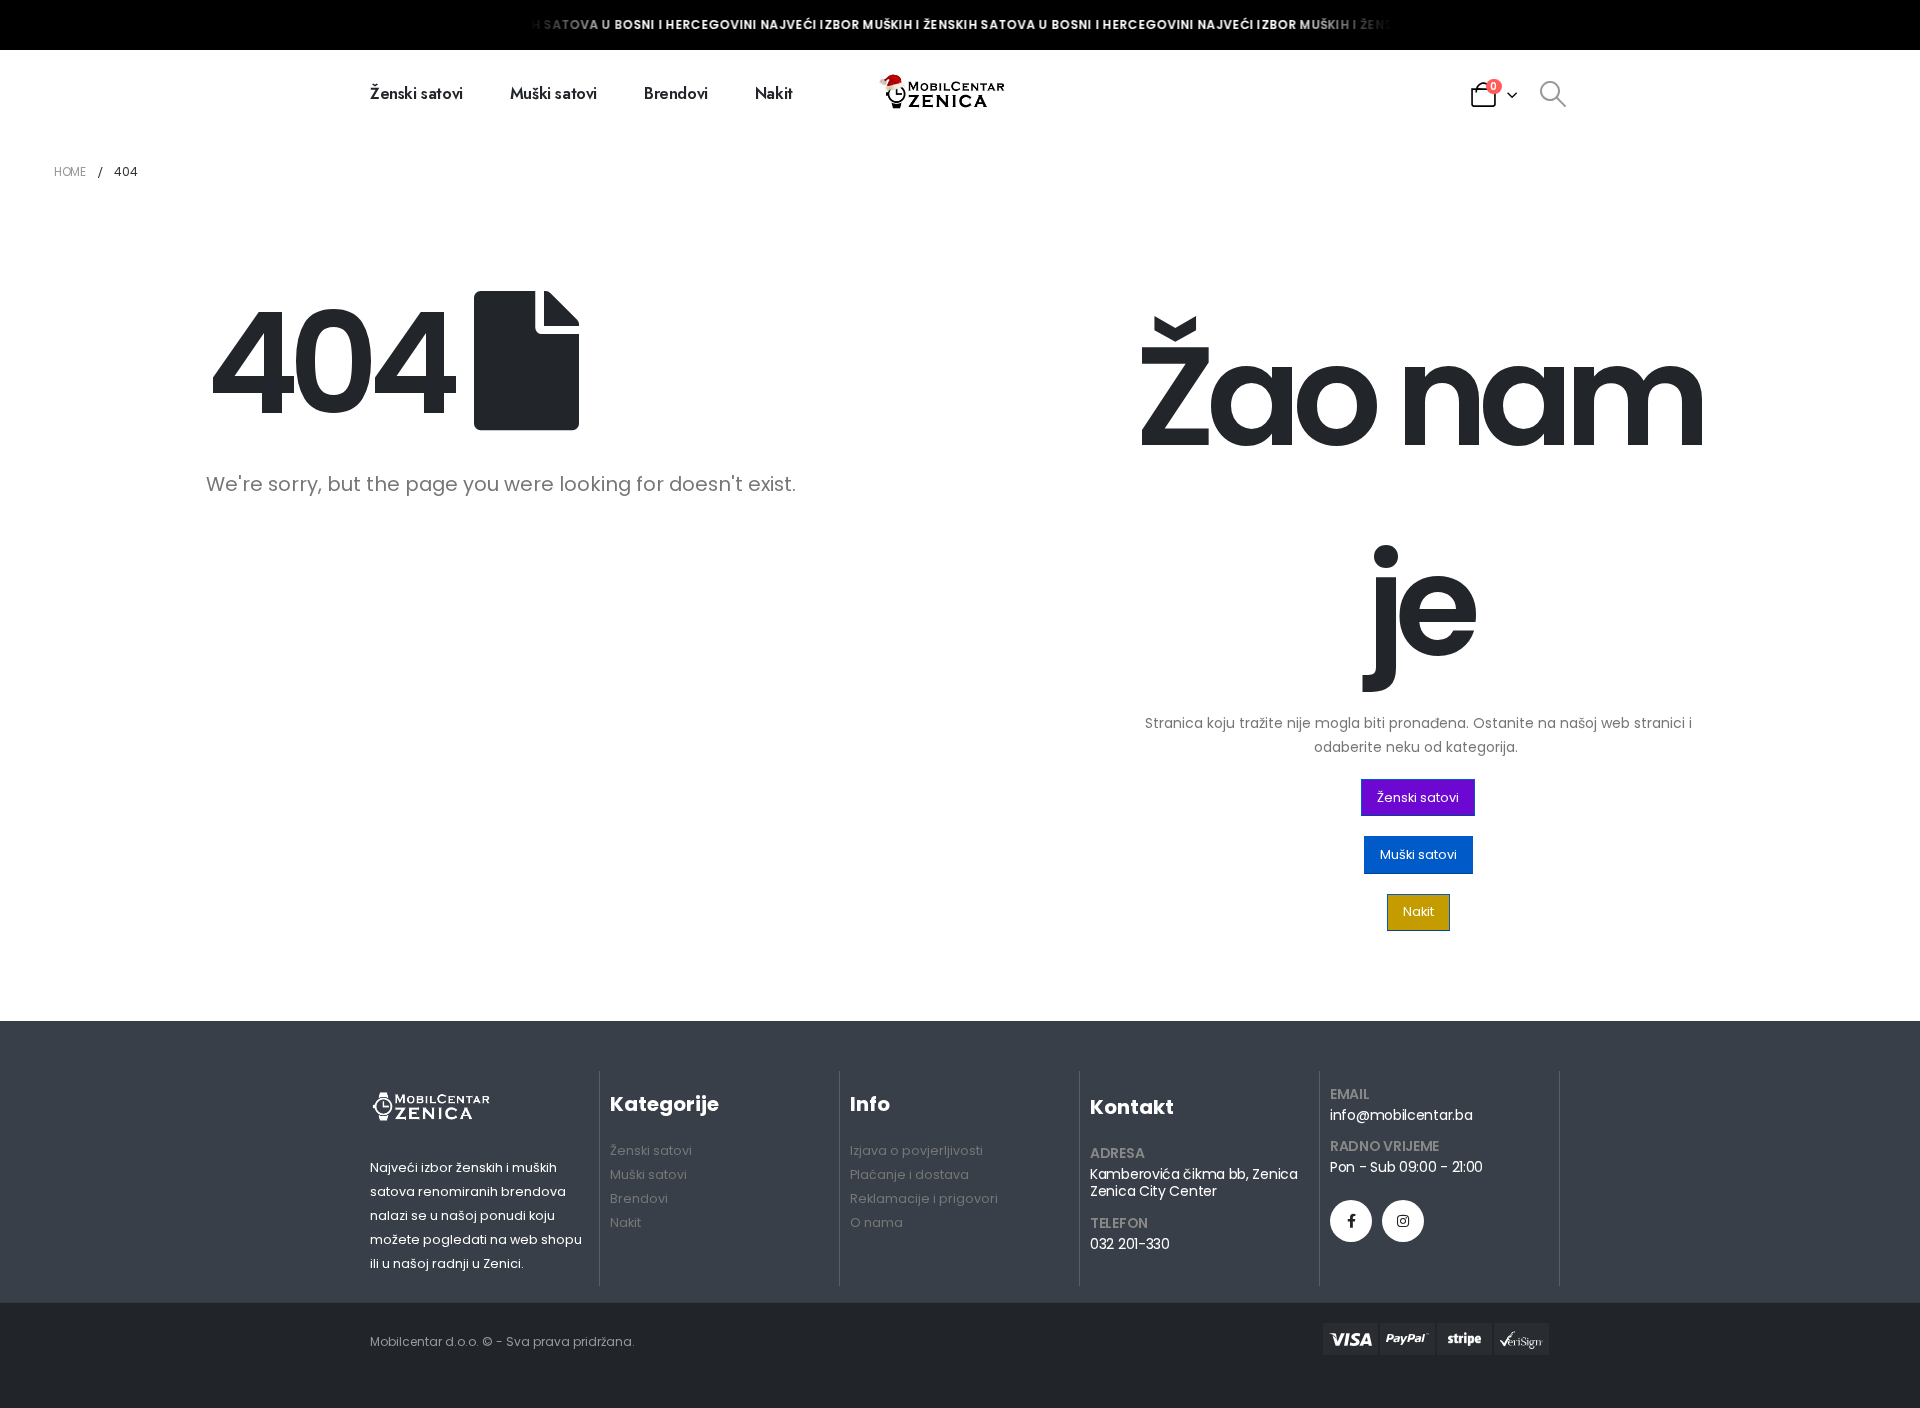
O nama (876, 1222)
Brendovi (676, 93)
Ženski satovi (416, 93)
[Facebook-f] (1351, 1221)
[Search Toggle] (1552, 94)
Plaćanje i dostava (909, 1174)
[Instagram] (1403, 1221)
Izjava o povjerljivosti (916, 1150)
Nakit (774, 93)
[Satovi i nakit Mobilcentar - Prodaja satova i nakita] (944, 94)
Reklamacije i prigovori (924, 1198)
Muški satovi (553, 93)
